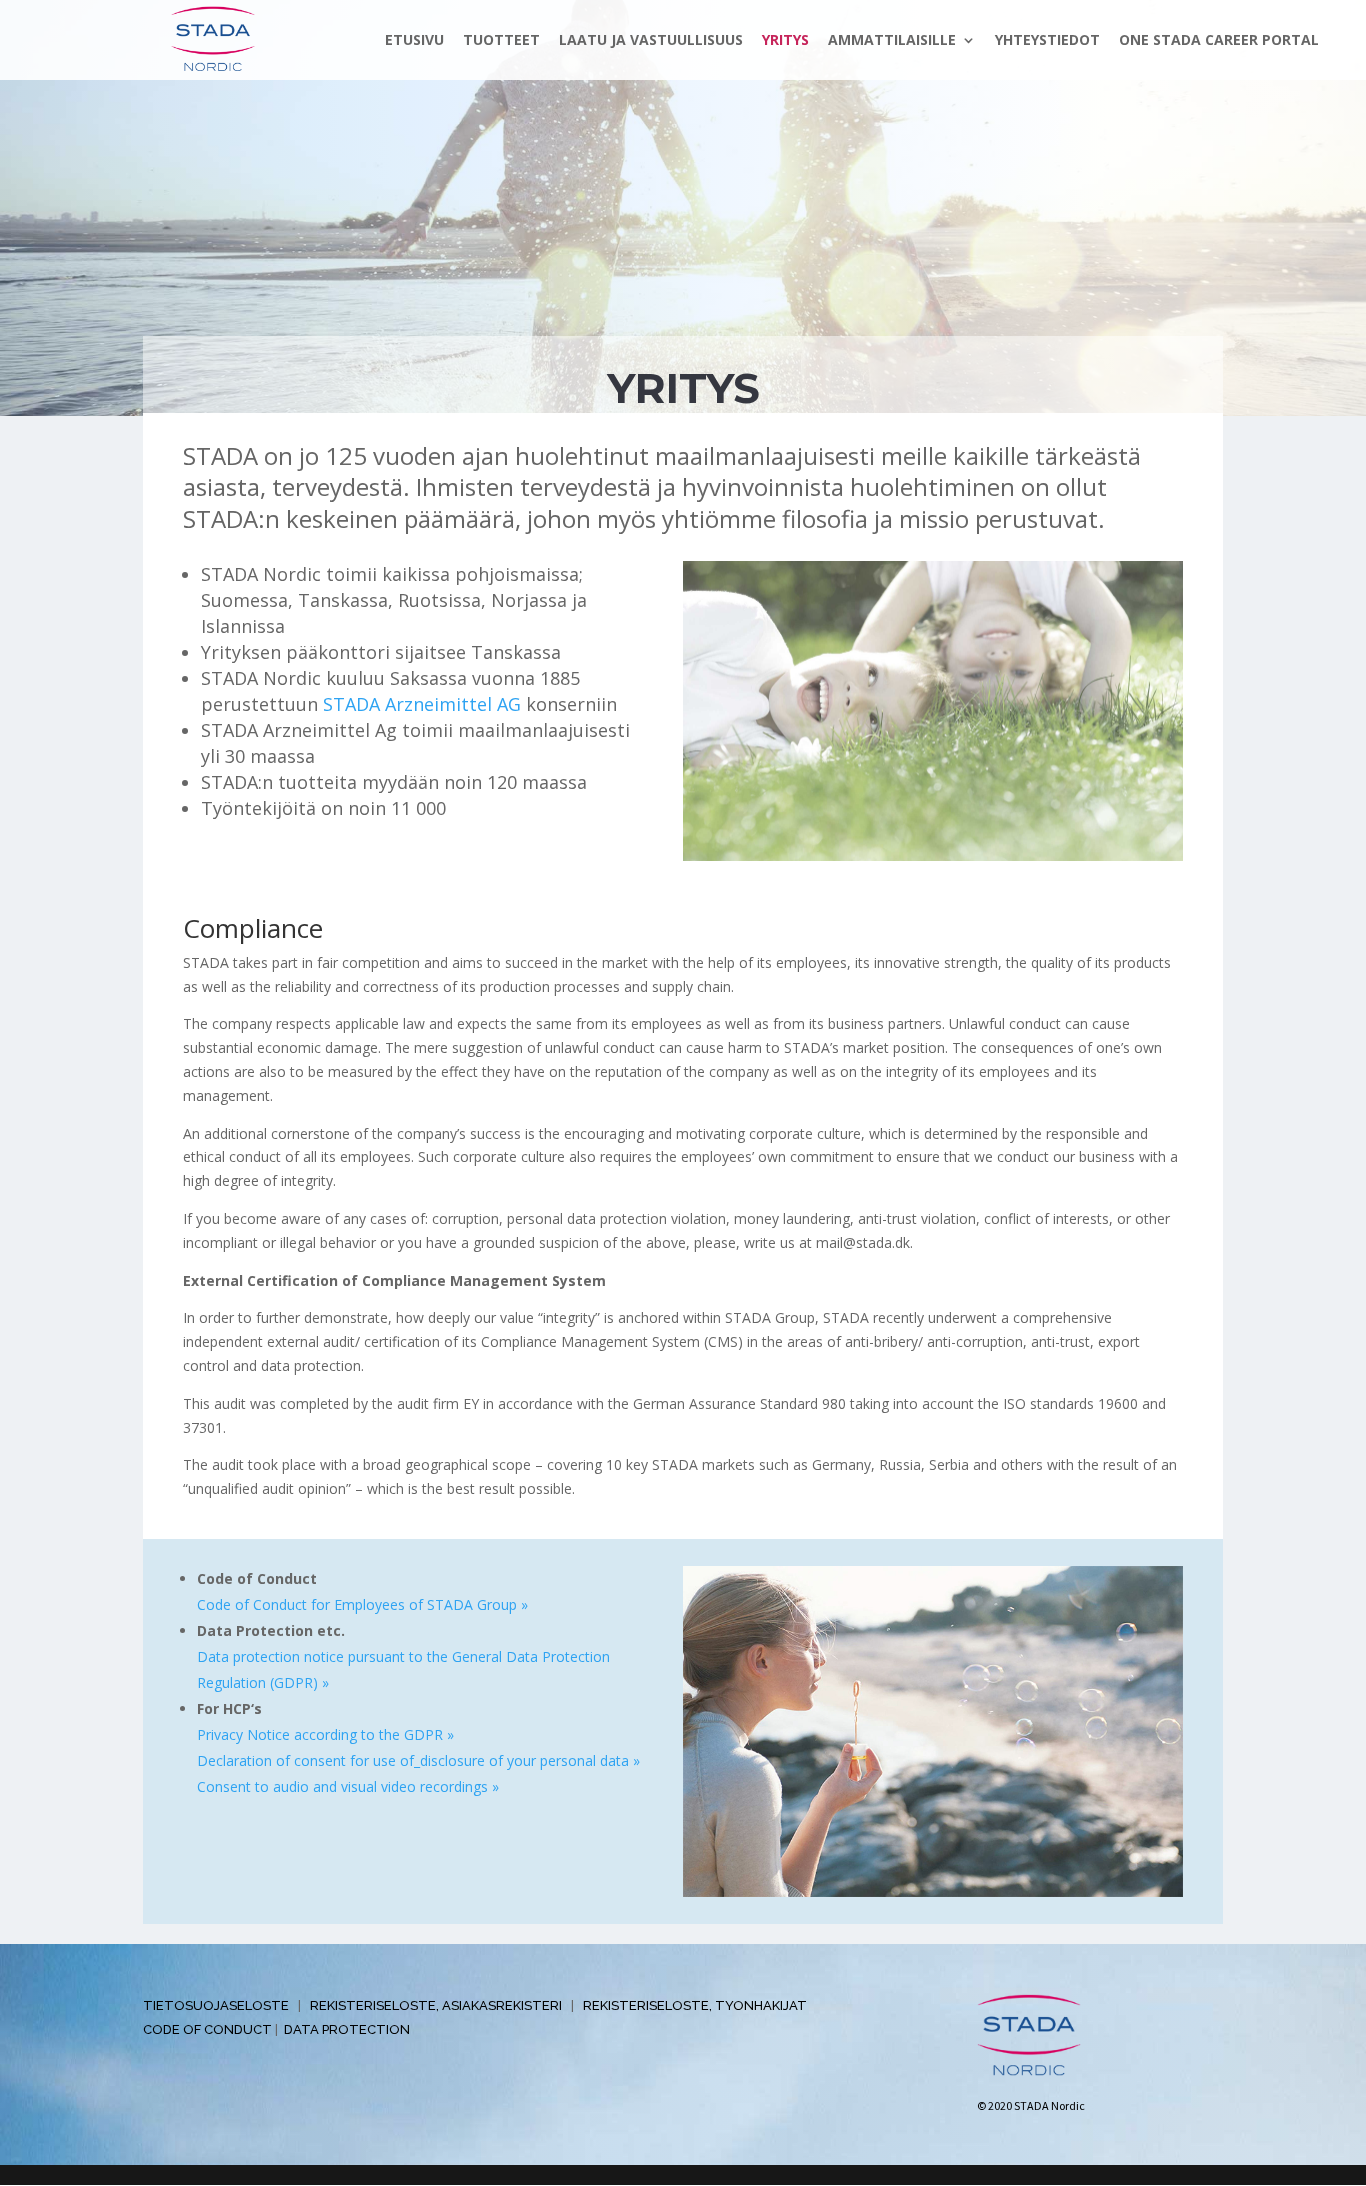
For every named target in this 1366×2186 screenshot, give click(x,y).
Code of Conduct (207, 2029)
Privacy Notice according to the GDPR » (325, 1734)
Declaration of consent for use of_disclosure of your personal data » (418, 1760)
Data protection (347, 2029)
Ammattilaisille (892, 41)
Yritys (785, 41)
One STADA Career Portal (1219, 41)
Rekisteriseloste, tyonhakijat (695, 2005)
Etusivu (414, 41)
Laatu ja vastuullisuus (651, 41)
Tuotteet (501, 41)
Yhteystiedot (1047, 41)
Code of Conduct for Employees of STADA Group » (362, 1604)
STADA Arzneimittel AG (422, 704)
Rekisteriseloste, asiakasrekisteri (436, 2005)
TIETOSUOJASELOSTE (216, 2005)
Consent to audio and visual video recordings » (348, 1786)
